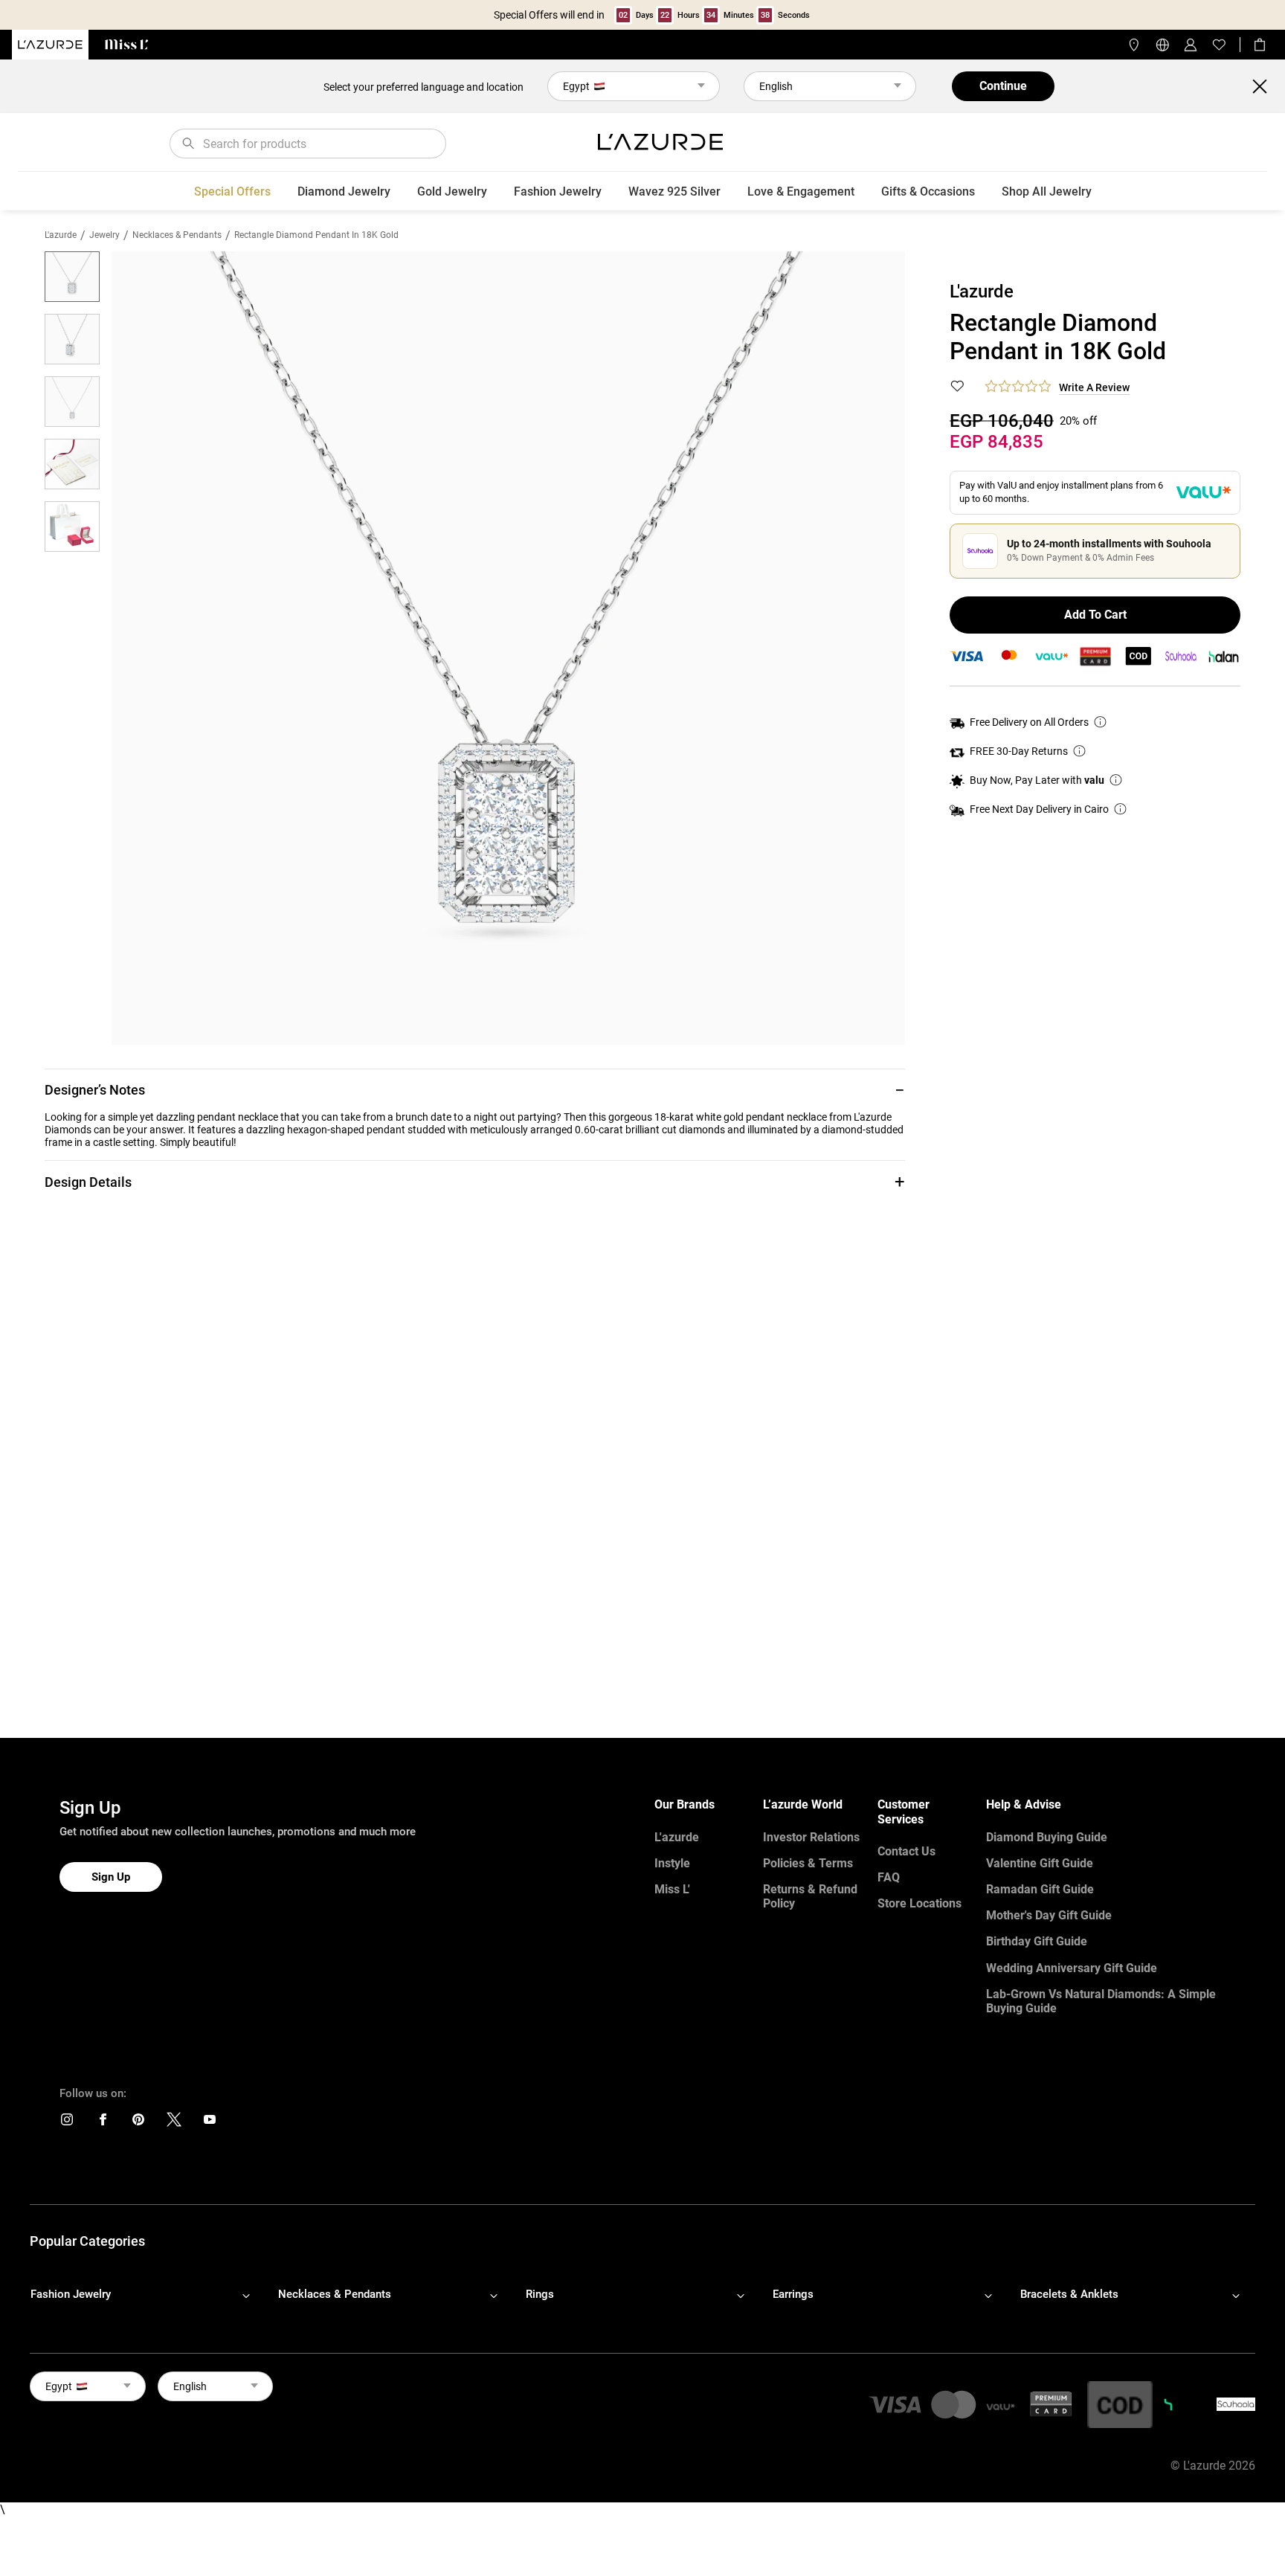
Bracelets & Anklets (1069, 2294)
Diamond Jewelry (344, 191)
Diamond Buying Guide (1047, 1837)
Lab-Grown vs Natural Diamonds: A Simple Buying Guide (1101, 2001)
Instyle (672, 1863)
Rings (540, 2294)
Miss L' (672, 1889)
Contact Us (906, 1851)
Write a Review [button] (1094, 387)
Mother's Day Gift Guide (1049, 1915)
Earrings (793, 2294)
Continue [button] (1003, 86)
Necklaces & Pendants (177, 235)
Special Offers (232, 191)
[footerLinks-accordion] (148, 2295)
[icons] (67, 2123)
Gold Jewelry (452, 191)
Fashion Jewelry (558, 191)
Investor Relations (811, 1837)
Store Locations (920, 1903)
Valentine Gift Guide (1040, 1863)
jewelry (104, 235)
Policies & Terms (808, 1863)
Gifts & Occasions (928, 191)
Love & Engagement (801, 191)
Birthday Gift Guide (1037, 1941)
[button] (475, 1090)
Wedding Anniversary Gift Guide (1072, 1968)
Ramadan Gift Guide (1040, 1889)
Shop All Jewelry (1047, 191)
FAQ (889, 1877)
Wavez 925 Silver (674, 191)
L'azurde (61, 235)
